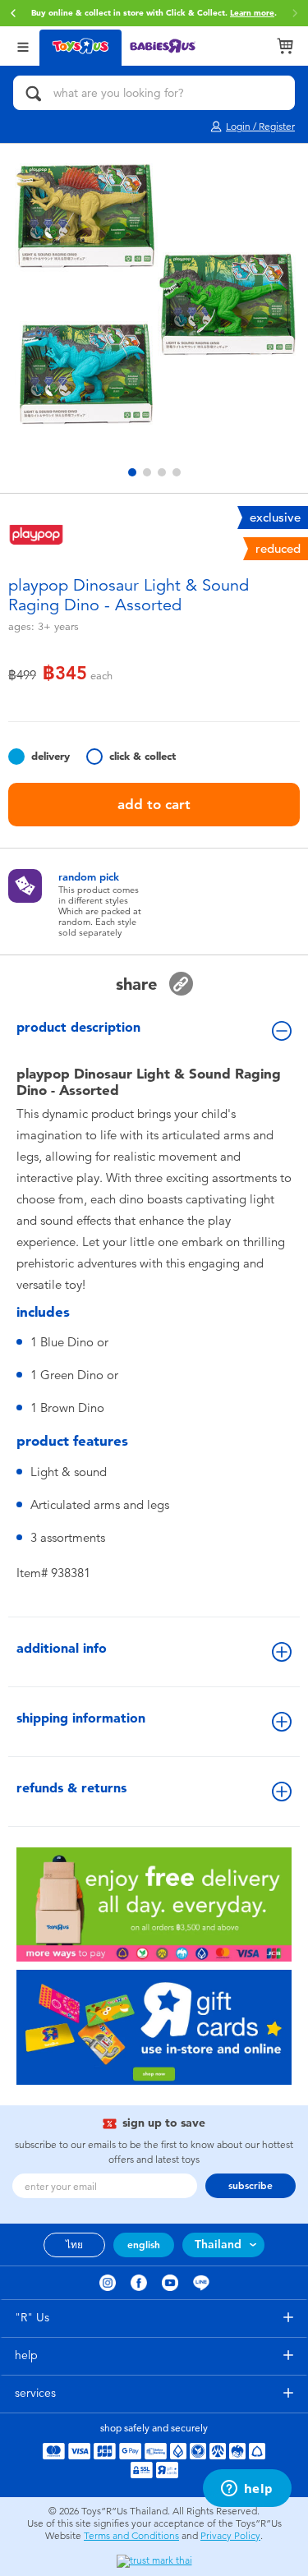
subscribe (251, 2186)
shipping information (81, 1718)
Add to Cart (154, 804)
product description (78, 1027)
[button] (13, 13)
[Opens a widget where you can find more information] (247, 2490)
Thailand (218, 2245)
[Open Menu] (23, 46)
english (144, 2245)
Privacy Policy (230, 2536)
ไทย (74, 2245)
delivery (51, 756)
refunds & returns (71, 1788)
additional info (62, 1648)
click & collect (143, 756)
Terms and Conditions (131, 2536)
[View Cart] (285, 46)
